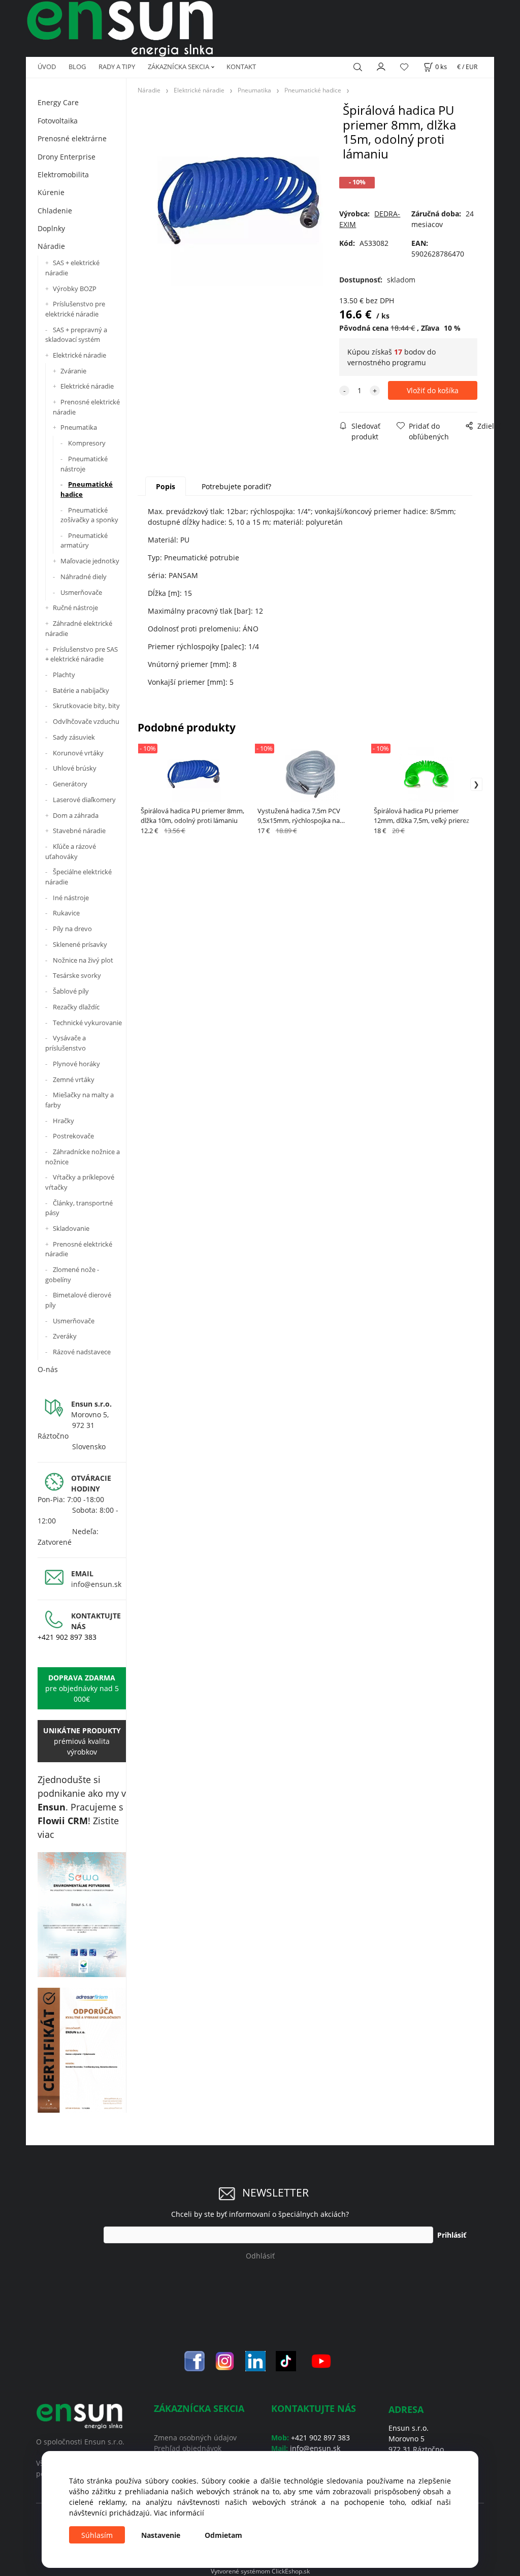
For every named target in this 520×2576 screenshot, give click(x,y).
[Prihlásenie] (381, 66)
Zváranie (73, 371)
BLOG (77, 67)
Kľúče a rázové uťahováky (71, 851)
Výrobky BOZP (75, 289)
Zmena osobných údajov (195, 2438)
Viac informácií (179, 2513)
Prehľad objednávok (188, 2448)
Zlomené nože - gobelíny (72, 1275)
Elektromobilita (63, 174)
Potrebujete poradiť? (236, 486)
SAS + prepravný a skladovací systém (76, 335)
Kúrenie (51, 192)
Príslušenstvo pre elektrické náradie (75, 309)
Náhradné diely (84, 577)
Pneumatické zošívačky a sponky (89, 515)
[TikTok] (286, 2360)
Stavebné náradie (79, 831)
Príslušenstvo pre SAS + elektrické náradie (82, 654)
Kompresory (87, 443)
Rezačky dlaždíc (76, 1007)
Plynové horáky (76, 1064)
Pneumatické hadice (87, 489)
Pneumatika (79, 427)
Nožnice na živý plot (83, 960)
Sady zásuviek (74, 737)
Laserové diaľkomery (84, 800)
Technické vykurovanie (87, 1023)
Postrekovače (73, 1136)
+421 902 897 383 (67, 1637)
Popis (166, 486)
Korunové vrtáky (78, 753)
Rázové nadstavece (82, 1352)
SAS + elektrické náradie (72, 268)
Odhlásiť (260, 2256)
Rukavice (66, 913)
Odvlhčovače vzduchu (86, 721)
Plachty (64, 675)
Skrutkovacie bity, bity (86, 706)
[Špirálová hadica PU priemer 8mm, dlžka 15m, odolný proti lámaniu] (238, 201)
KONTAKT (241, 67)
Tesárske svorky (77, 975)
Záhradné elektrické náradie (79, 628)
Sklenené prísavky (80, 944)
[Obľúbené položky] (404, 67)
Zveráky (65, 1336)
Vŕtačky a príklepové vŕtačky (80, 1182)
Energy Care (58, 102)
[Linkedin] (255, 2360)
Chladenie (55, 211)
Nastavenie (161, 2535)
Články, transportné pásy (79, 1208)
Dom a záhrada (76, 815)
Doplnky (51, 228)
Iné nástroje (71, 898)
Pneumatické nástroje (84, 464)
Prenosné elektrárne (72, 138)
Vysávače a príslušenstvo (66, 1043)
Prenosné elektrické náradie (86, 407)
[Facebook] (194, 2360)
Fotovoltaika (58, 121)
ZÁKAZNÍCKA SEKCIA (178, 67)
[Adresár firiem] (82, 2050)
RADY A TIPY (117, 67)
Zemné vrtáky (74, 1079)
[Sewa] (82, 1915)
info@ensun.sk (96, 1584)
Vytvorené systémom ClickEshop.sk (260, 2571)
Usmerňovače (81, 592)
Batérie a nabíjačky (81, 690)
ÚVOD (47, 67)
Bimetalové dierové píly (78, 1300)
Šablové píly (71, 991)
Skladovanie (71, 1228)
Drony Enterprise (67, 157)
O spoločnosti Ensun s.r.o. (80, 2442)
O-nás (48, 1369)
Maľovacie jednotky (90, 561)
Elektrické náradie (79, 355)
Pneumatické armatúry (84, 540)
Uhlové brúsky (75, 768)
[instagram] (225, 2360)
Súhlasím (97, 2535)
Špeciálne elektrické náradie (78, 877)
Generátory (70, 784)
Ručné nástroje (75, 608)
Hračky (63, 1121)
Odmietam (223, 2535)
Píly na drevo (72, 929)
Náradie (51, 246)
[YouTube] (321, 2360)
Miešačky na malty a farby (79, 1100)
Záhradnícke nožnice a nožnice (83, 1157)
